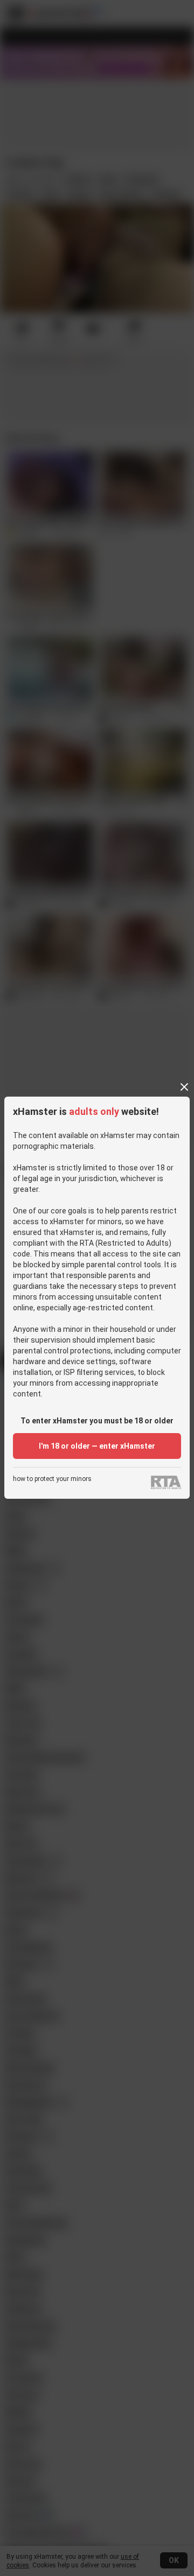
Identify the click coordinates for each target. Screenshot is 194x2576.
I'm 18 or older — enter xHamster (97, 1446)
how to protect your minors (52, 1479)
